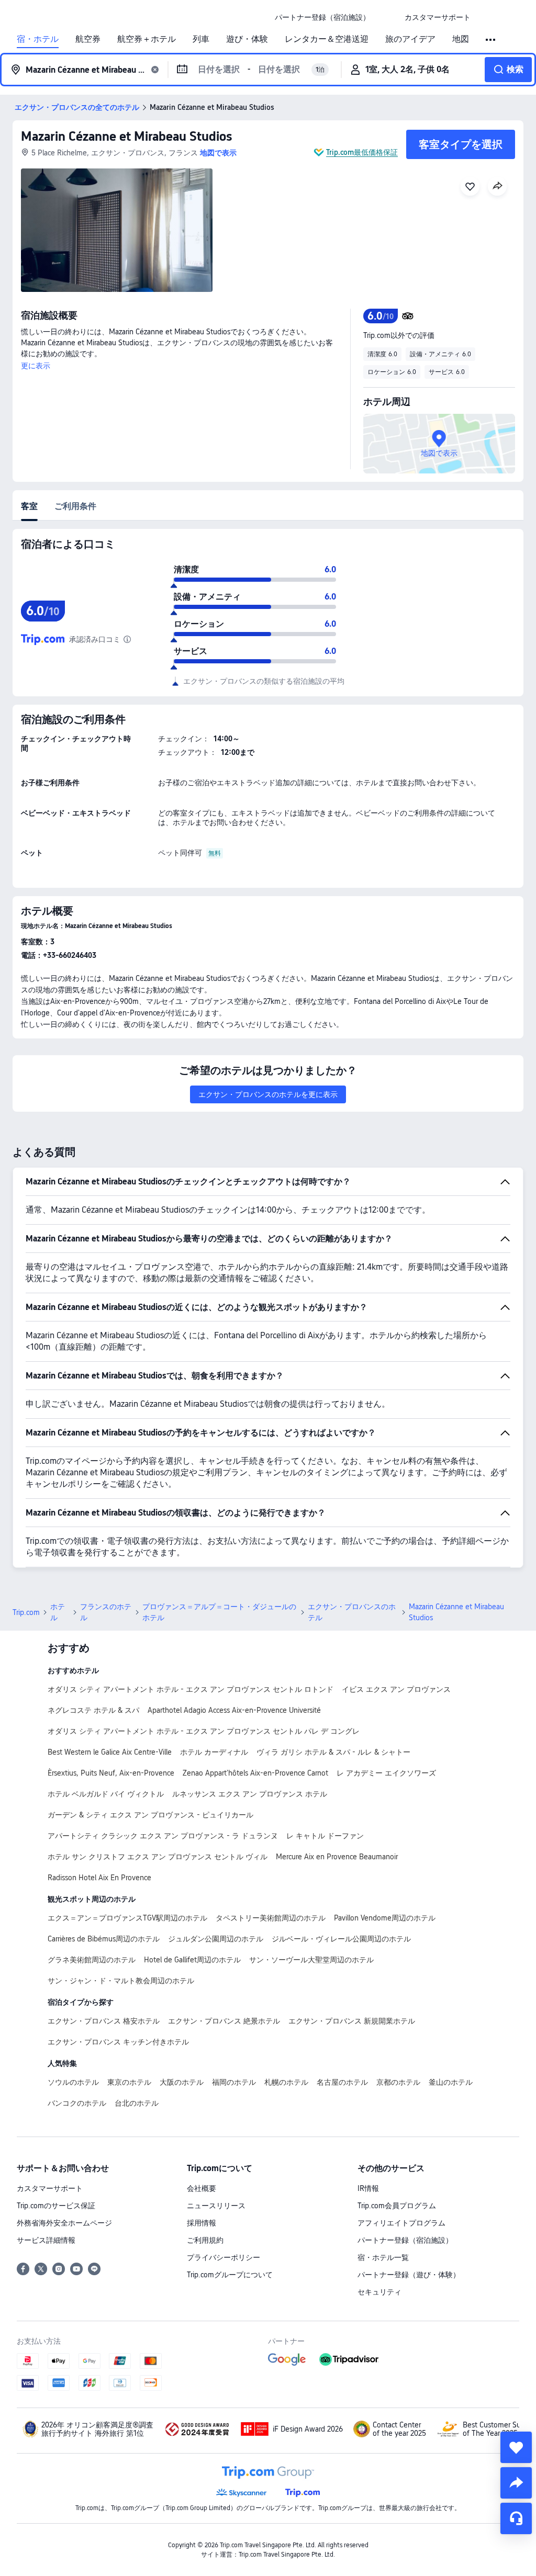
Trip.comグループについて (230, 2275)
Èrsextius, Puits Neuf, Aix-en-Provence (111, 1773)
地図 (461, 39)
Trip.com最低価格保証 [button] (362, 152)
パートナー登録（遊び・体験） (409, 2275)
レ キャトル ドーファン (325, 1836)
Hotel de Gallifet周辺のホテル (192, 1960)
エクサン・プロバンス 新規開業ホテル (352, 2021)
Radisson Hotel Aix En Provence (99, 1878)
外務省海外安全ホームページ (64, 2223)
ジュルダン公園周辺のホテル (216, 1939)
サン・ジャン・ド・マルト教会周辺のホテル (121, 1981)
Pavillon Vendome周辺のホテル (385, 1918)
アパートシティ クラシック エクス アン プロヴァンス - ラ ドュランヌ (163, 1836)
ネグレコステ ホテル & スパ (93, 1710)
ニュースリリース (216, 2206)
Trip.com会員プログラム (397, 2206)
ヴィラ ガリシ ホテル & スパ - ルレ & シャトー (333, 1752)
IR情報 (368, 2188)
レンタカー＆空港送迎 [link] (327, 39)
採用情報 (202, 2223)
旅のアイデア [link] (410, 39)
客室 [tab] (29, 506)
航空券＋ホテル (147, 39)
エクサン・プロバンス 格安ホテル (104, 2021)
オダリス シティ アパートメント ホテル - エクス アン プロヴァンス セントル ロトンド (191, 1689)
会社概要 (202, 2188)
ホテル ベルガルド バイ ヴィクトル (106, 1794)
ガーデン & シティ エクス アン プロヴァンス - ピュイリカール (150, 1815)
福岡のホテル (234, 2082)
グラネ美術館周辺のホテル (92, 1960)
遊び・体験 (247, 39)
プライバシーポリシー (224, 2257)
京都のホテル (398, 2082)
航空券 (88, 39)
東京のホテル (129, 2082)
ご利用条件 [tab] (75, 506)
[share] (516, 2483)
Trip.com (26, 1612)
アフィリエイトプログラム (401, 2223)
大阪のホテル (182, 2082)
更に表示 (36, 366)
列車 (201, 39)
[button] (387, 17)
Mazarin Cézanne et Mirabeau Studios (126, 136)
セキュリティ (379, 2292)
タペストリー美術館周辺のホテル (271, 1918)
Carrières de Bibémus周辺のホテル (104, 1939)
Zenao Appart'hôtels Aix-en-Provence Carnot (255, 1773)
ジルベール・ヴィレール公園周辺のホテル (341, 1939)
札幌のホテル (286, 2082)
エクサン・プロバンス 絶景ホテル (224, 2021)
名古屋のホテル (342, 2082)
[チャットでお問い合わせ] (516, 2518)
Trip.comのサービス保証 (56, 2206)
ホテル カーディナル (214, 1752)
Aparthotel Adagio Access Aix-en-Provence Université (234, 1710)
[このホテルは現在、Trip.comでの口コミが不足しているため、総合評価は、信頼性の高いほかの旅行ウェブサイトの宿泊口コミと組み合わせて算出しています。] (127, 639)
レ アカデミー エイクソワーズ (386, 1773)
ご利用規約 (205, 2240)
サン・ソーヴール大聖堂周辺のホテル (311, 1960)
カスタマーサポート (50, 2188)
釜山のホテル (451, 2082)
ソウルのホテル (73, 2082)
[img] (117, 230)
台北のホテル (137, 2103)
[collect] (516, 2447)
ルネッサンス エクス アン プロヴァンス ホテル (250, 1794)
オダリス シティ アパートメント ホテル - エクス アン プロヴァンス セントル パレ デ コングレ (204, 1731)
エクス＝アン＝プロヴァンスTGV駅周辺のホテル (127, 1918)
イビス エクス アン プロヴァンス (396, 1689)
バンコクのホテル (77, 2103)
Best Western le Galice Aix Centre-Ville (110, 1752)
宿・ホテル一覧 (383, 2257)
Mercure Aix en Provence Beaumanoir (337, 1857)
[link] (322, 17)
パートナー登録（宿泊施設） (405, 2240)
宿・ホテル (38, 39)
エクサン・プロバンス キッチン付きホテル (118, 2042)
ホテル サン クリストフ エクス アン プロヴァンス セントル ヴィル (158, 1857)
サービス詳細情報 (46, 2240)
